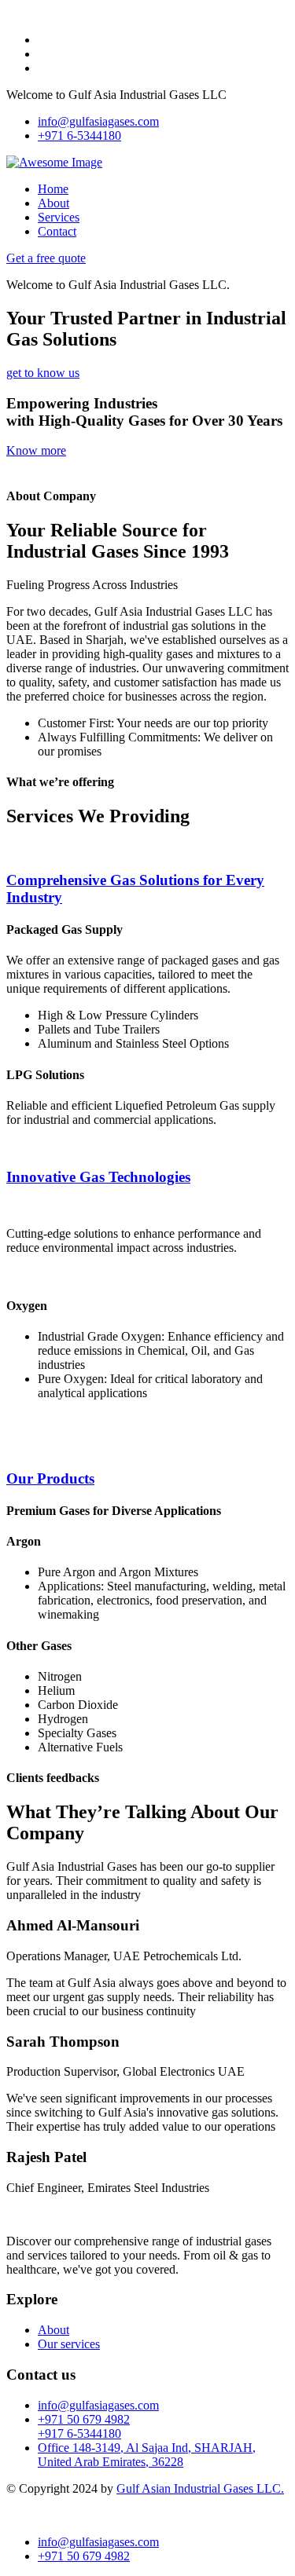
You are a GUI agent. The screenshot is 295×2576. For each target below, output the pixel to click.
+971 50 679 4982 (84, 2419)
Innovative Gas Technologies (98, 1177)
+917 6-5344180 (79, 2433)
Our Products (50, 1478)
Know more (36, 450)
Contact (57, 231)
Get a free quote (46, 258)
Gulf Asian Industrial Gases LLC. (200, 2488)
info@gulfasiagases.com (98, 121)
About (53, 203)
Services (59, 217)
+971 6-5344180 (79, 135)
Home (53, 189)
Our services (69, 2344)
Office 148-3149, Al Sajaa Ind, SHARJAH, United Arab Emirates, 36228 (147, 2455)
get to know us (43, 373)
